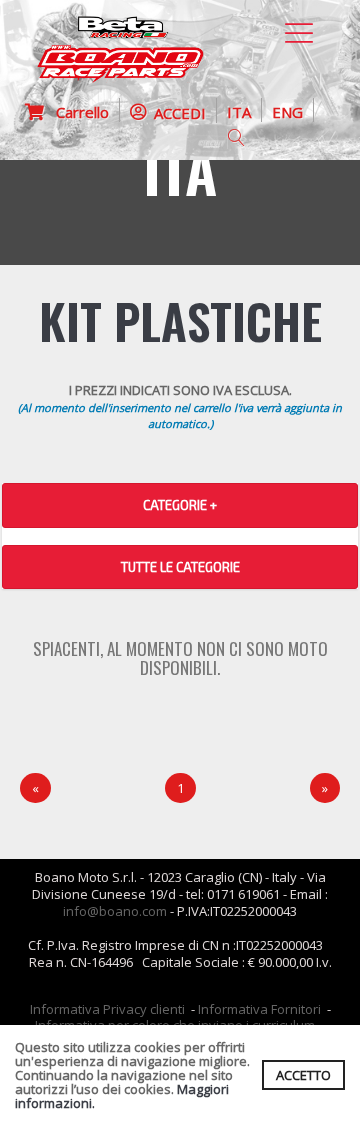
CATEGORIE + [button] (180, 505)
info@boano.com (115, 911)
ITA (239, 112)
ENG (287, 112)
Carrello (76, 112)
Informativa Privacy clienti (107, 1009)
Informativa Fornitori (259, 1009)
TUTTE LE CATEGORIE (180, 567)
